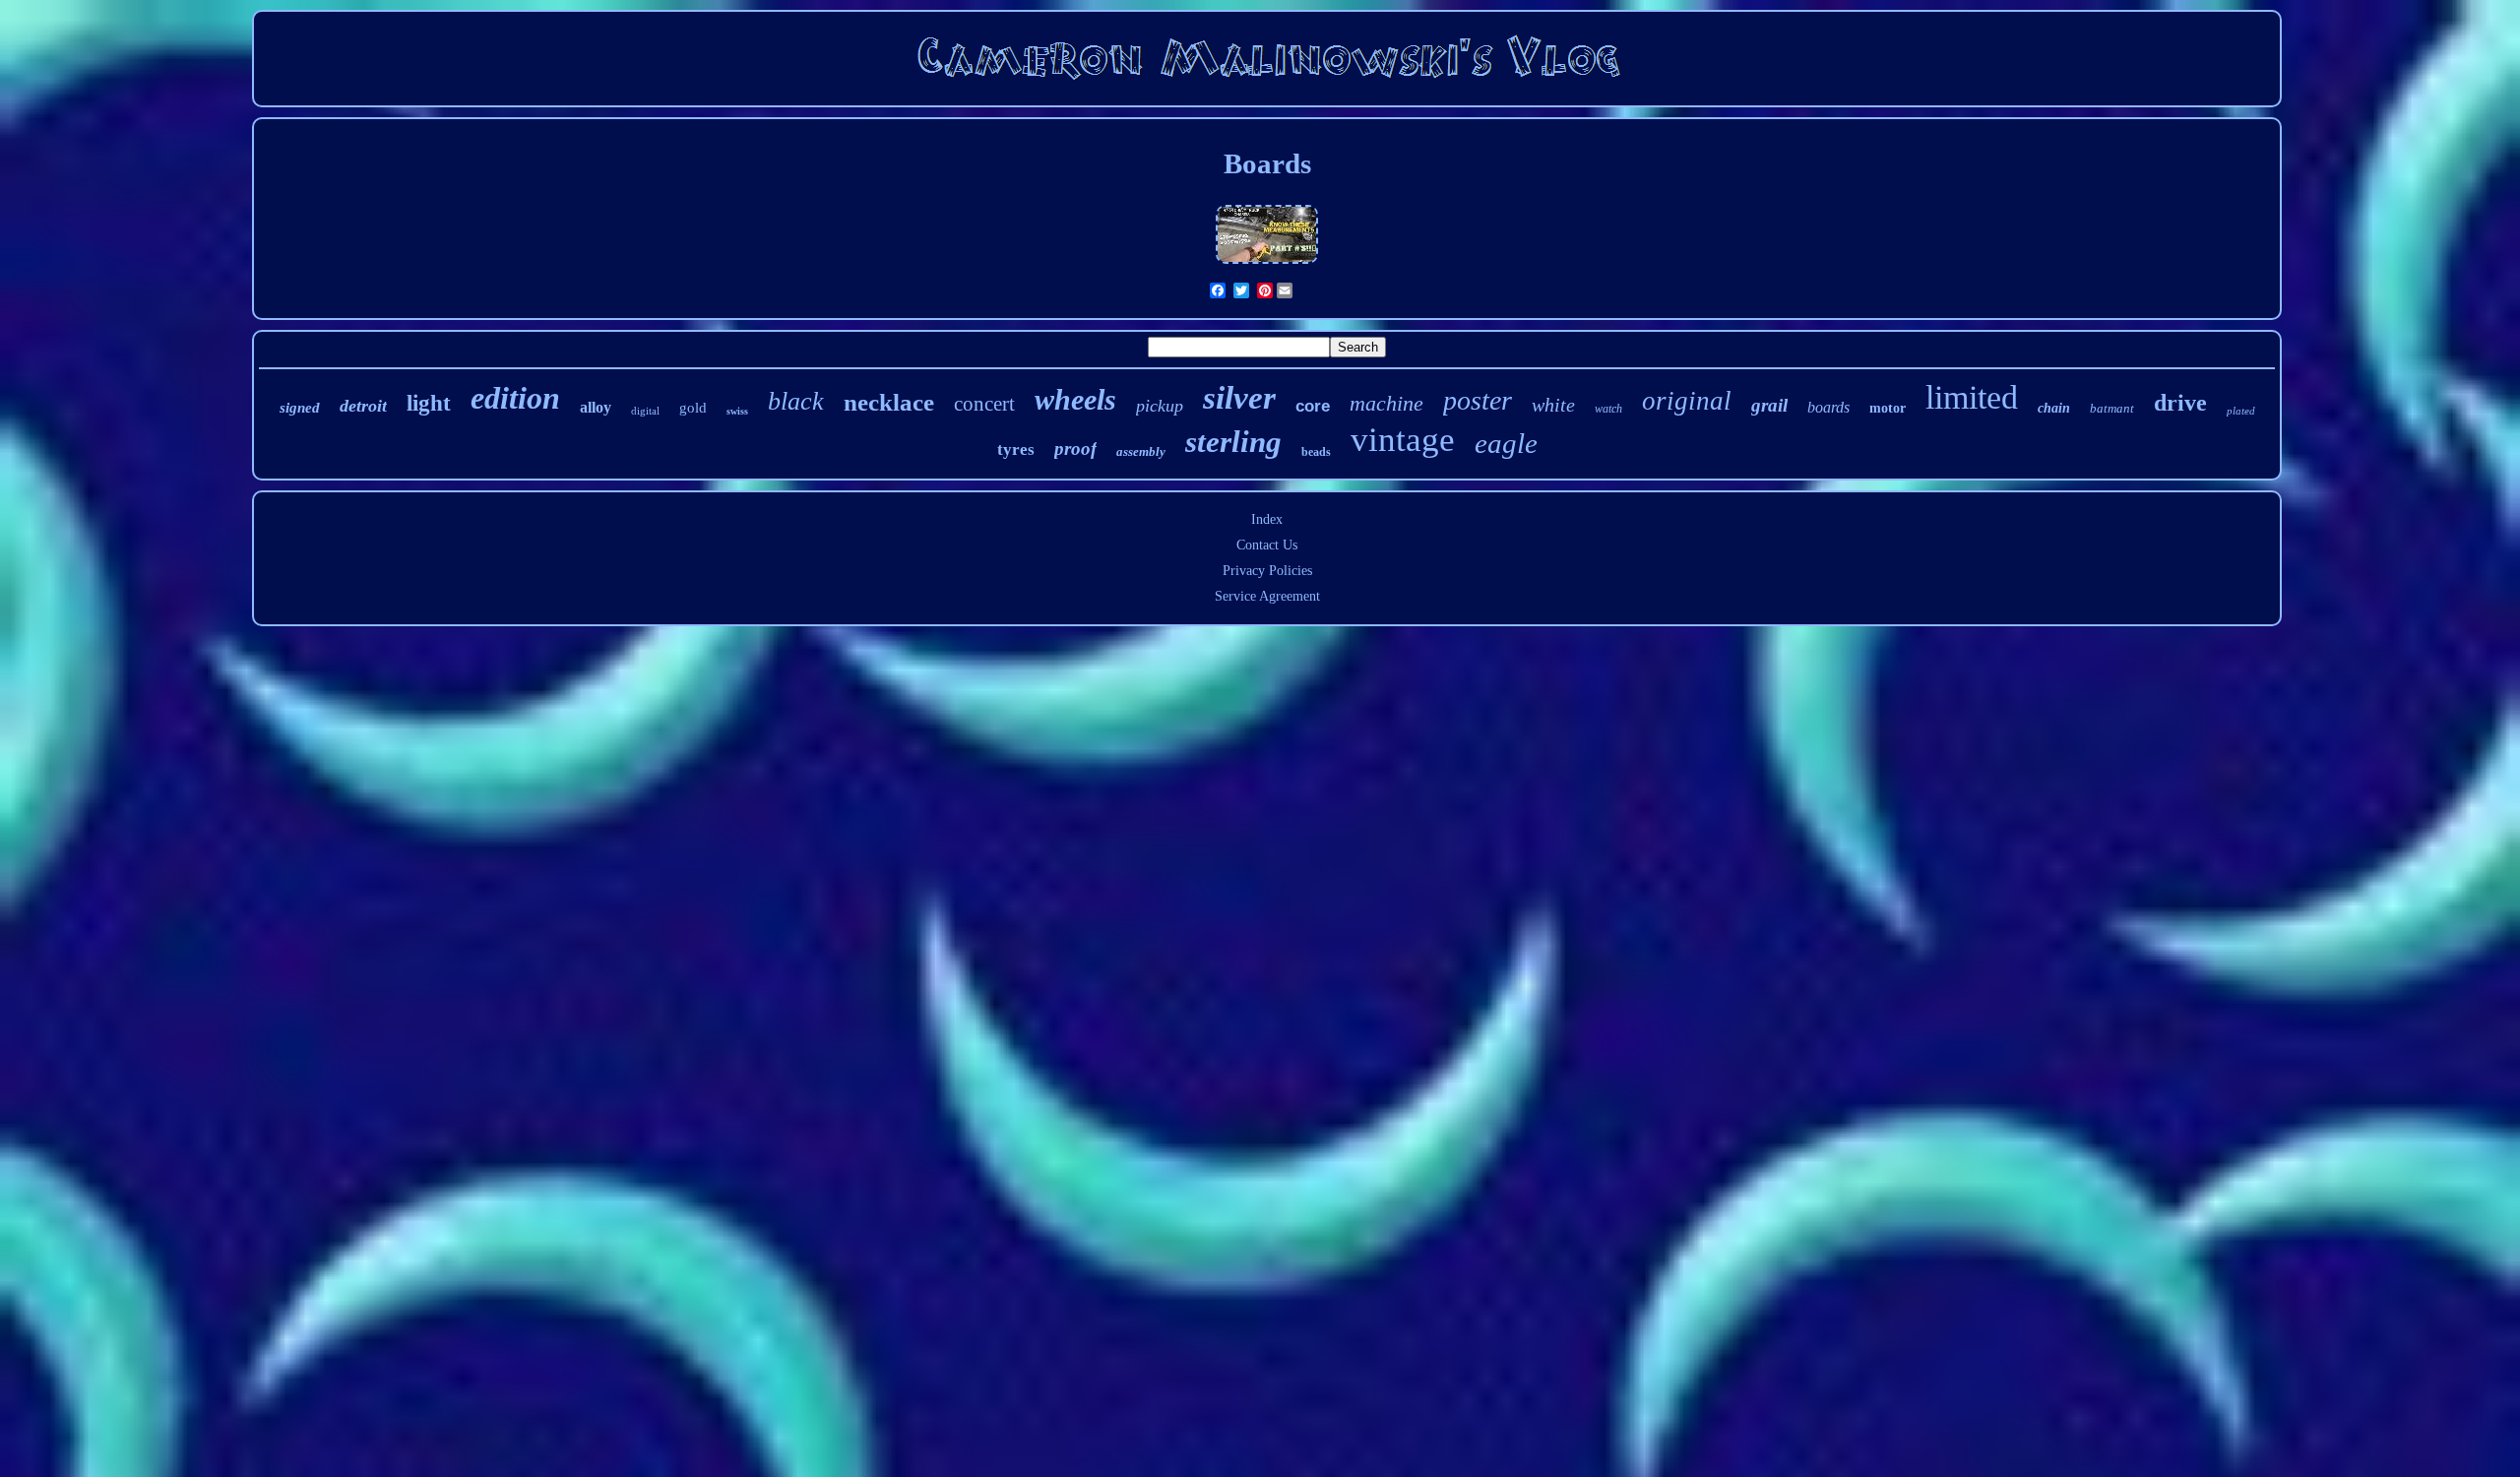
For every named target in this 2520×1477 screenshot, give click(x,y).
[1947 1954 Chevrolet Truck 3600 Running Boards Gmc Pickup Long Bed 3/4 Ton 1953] (1267, 264)
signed (300, 408)
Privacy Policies (1267, 571)
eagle (1506, 443)
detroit (363, 406)
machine (1386, 403)
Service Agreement (1267, 596)
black (796, 401)
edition (515, 398)
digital (645, 411)
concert (984, 404)
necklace (889, 402)
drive (2180, 403)
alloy (596, 407)
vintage (1403, 440)
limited (1972, 397)
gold (693, 408)
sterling (1233, 442)
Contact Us (1267, 545)
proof (1075, 449)
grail (1769, 405)
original (1687, 401)
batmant (2112, 408)
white (1553, 405)
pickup (1160, 406)
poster (1478, 400)
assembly (1141, 451)
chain (2054, 408)
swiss (737, 411)
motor (1888, 408)
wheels (1075, 399)
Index (1267, 519)
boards (1828, 407)
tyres (1016, 450)
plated (2241, 411)
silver (1239, 398)
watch (1608, 409)
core (1313, 406)
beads (1316, 452)
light (429, 403)
